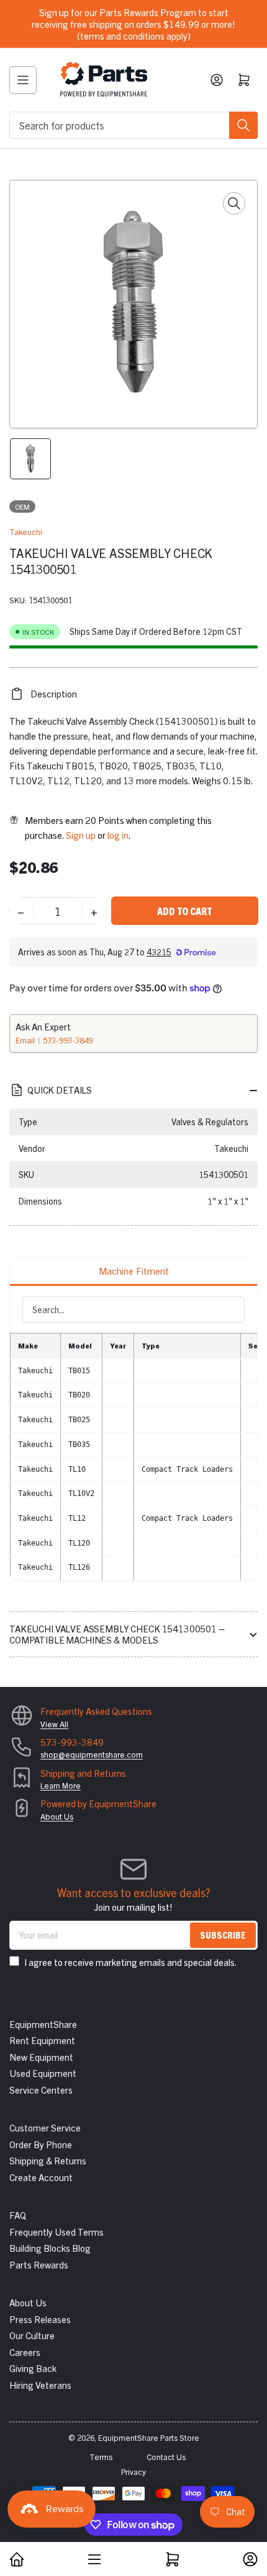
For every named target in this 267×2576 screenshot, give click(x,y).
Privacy (133, 2472)
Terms (101, 2457)
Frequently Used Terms (57, 2232)
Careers (25, 2352)
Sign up (81, 835)
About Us (57, 1816)
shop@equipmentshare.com (92, 1754)
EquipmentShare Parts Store (149, 2437)
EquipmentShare (43, 2024)
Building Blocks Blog (50, 2248)
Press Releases (40, 2319)
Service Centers (41, 2090)
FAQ (18, 2215)
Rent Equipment (42, 2040)
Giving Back (33, 2368)
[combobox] (133, 125)
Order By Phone (41, 2144)
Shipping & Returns (48, 2160)
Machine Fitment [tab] (134, 1271)
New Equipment (41, 2057)
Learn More (61, 1785)
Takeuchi (26, 532)
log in (118, 835)
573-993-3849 (68, 1040)
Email (26, 1040)
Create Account (41, 2177)
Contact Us (166, 2457)
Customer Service (45, 2127)
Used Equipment (43, 2073)
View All (54, 1724)
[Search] (243, 125)
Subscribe (223, 1935)
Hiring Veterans (40, 2385)
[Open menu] (23, 80)
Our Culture (32, 2335)
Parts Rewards (39, 2264)
